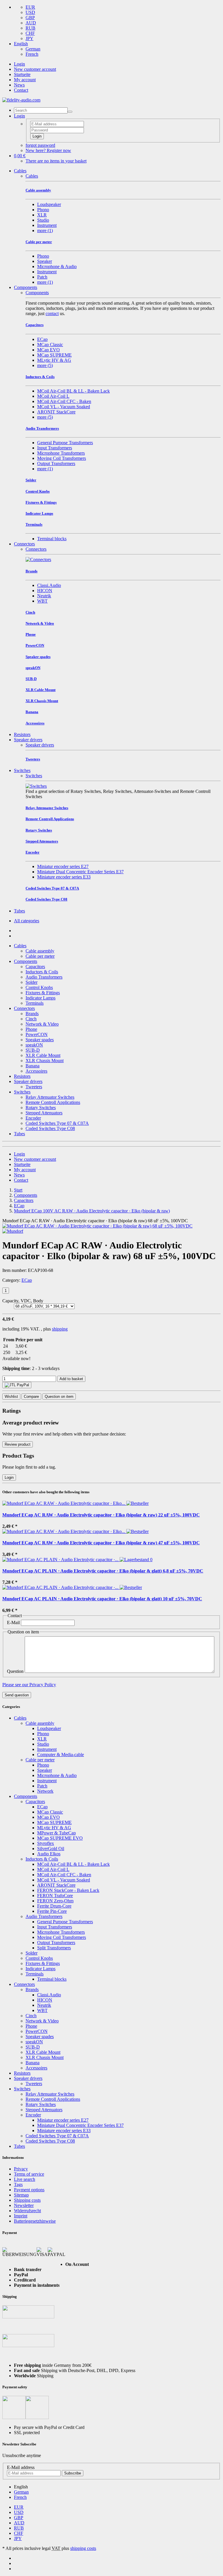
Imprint (21, 2216)
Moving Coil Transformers (62, 458)
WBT (42, 601)
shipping (60, 1329)
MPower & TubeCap (56, 1833)
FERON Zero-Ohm (55, 1901)
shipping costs (83, 2548)
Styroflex (46, 1843)
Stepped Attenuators (44, 1113)
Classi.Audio (49, 585)
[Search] (70, 112)
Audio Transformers (44, 977)
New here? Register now (48, 150)
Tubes (19, 911)
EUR (30, 7)
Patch (42, 277)
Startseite (22, 74)
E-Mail (13, 1623)
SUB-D (33, 1050)
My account (25, 80)
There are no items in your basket (56, 161)
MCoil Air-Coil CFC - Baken (64, 401)
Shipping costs (27, 2200)
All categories (27, 921)
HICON (45, 591)
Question (15, 1671)
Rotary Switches (41, 1108)
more (45, 231)
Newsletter (24, 2205)
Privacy (21, 2169)
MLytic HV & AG (54, 360)
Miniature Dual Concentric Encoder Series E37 (80, 872)
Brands (32, 1014)
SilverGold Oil (51, 1849)
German (33, 49)
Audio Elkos (49, 1854)
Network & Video (42, 1024)
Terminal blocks (52, 539)
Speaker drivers (28, 740)
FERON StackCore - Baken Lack (68, 1890)
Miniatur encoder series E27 (63, 866)
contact (52, 313)
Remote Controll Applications (53, 1102)
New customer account (35, 69)
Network (45, 1791)
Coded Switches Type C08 (50, 1128)
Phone (31, 1029)
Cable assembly (40, 951)
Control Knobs (39, 987)
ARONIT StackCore (56, 412)
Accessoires (36, 1071)
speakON (34, 1045)
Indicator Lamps (41, 998)
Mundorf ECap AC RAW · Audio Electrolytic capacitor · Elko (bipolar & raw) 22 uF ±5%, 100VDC (101, 1515)
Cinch (31, 1019)
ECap (42, 339)
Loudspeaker (49, 204)
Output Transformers (56, 463)
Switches (22, 770)
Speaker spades (40, 1040)
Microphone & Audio (57, 266)
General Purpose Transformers (65, 443)
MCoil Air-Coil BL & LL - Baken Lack (73, 391)
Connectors (24, 544)
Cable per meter (40, 956)
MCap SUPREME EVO (60, 1838)
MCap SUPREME (54, 355)
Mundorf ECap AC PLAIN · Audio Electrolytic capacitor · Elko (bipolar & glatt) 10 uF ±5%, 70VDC (102, 1599)
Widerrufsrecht (27, 2211)
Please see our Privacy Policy (29, 1685)
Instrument (47, 225)
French (32, 54)
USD (30, 12)
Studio (43, 220)
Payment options (29, 2190)
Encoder (33, 1118)
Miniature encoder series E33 (64, 877)
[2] (17, 1385)
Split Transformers (54, 1948)
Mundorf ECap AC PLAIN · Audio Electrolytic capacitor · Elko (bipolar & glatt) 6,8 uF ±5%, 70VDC (103, 1571)
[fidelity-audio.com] (21, 100)
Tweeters (34, 1087)
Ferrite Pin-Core (52, 1911)
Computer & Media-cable (61, 1755)
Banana (33, 1066)
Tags (18, 2184)
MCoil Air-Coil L (53, 396)
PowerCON (37, 1034)
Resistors (22, 734)
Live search (25, 2179)
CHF (30, 33)
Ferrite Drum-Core (54, 1906)
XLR (42, 215)
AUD (31, 23)
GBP (30, 18)
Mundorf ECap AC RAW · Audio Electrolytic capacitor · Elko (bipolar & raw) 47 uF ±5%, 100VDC (101, 1543)
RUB (30, 28)
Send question (17, 1695)
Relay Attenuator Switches (50, 1097)
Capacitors (35, 967)
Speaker (45, 261)
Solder (32, 982)
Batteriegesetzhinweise (35, 2221)
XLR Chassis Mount (45, 1061)
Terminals (35, 1003)
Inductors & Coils (42, 972)
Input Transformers (55, 448)
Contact (21, 90)
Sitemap (21, 2195)
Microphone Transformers (61, 453)
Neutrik (44, 596)
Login (19, 64)
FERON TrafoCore (55, 1896)
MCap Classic (50, 345)
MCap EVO (48, 350)
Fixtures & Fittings (43, 993)
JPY (29, 38)
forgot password (40, 145)
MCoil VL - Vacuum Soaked (64, 407)
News (19, 85)
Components (26, 287)
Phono (43, 210)
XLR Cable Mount (43, 1055)
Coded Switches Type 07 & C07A (57, 1123)
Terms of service (29, 2174)
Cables (20, 171)
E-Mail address (21, 2467)
